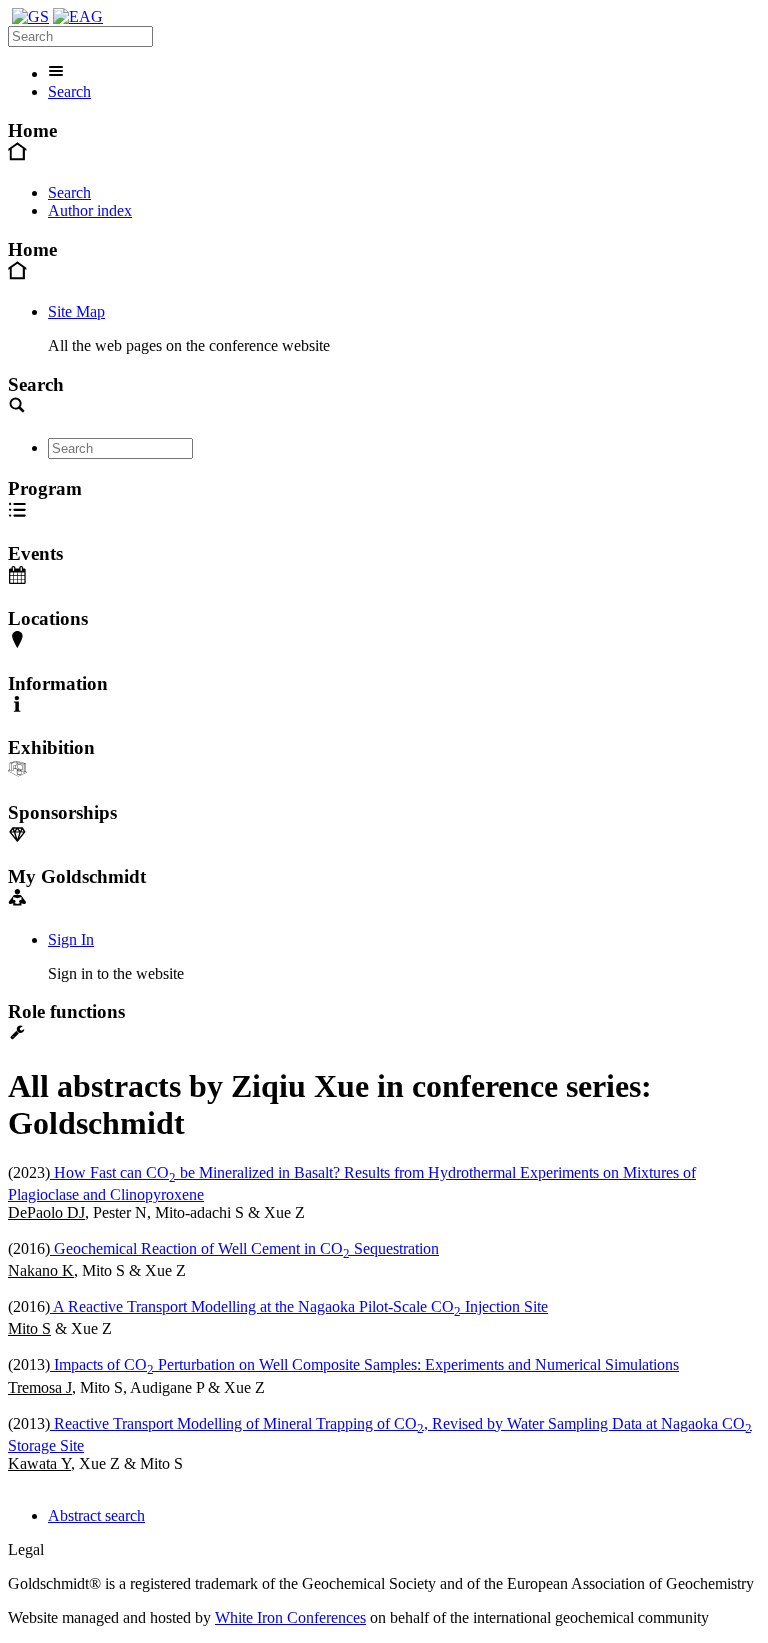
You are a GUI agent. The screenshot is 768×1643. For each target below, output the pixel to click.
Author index (90, 210)
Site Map (76, 311)
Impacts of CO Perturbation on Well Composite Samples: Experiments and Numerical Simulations (364, 1364)
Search (69, 91)
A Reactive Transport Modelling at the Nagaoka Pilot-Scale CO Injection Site (299, 1306)
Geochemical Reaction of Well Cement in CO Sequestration (244, 1248)
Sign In (71, 939)
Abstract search (96, 1515)
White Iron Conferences (290, 1617)
